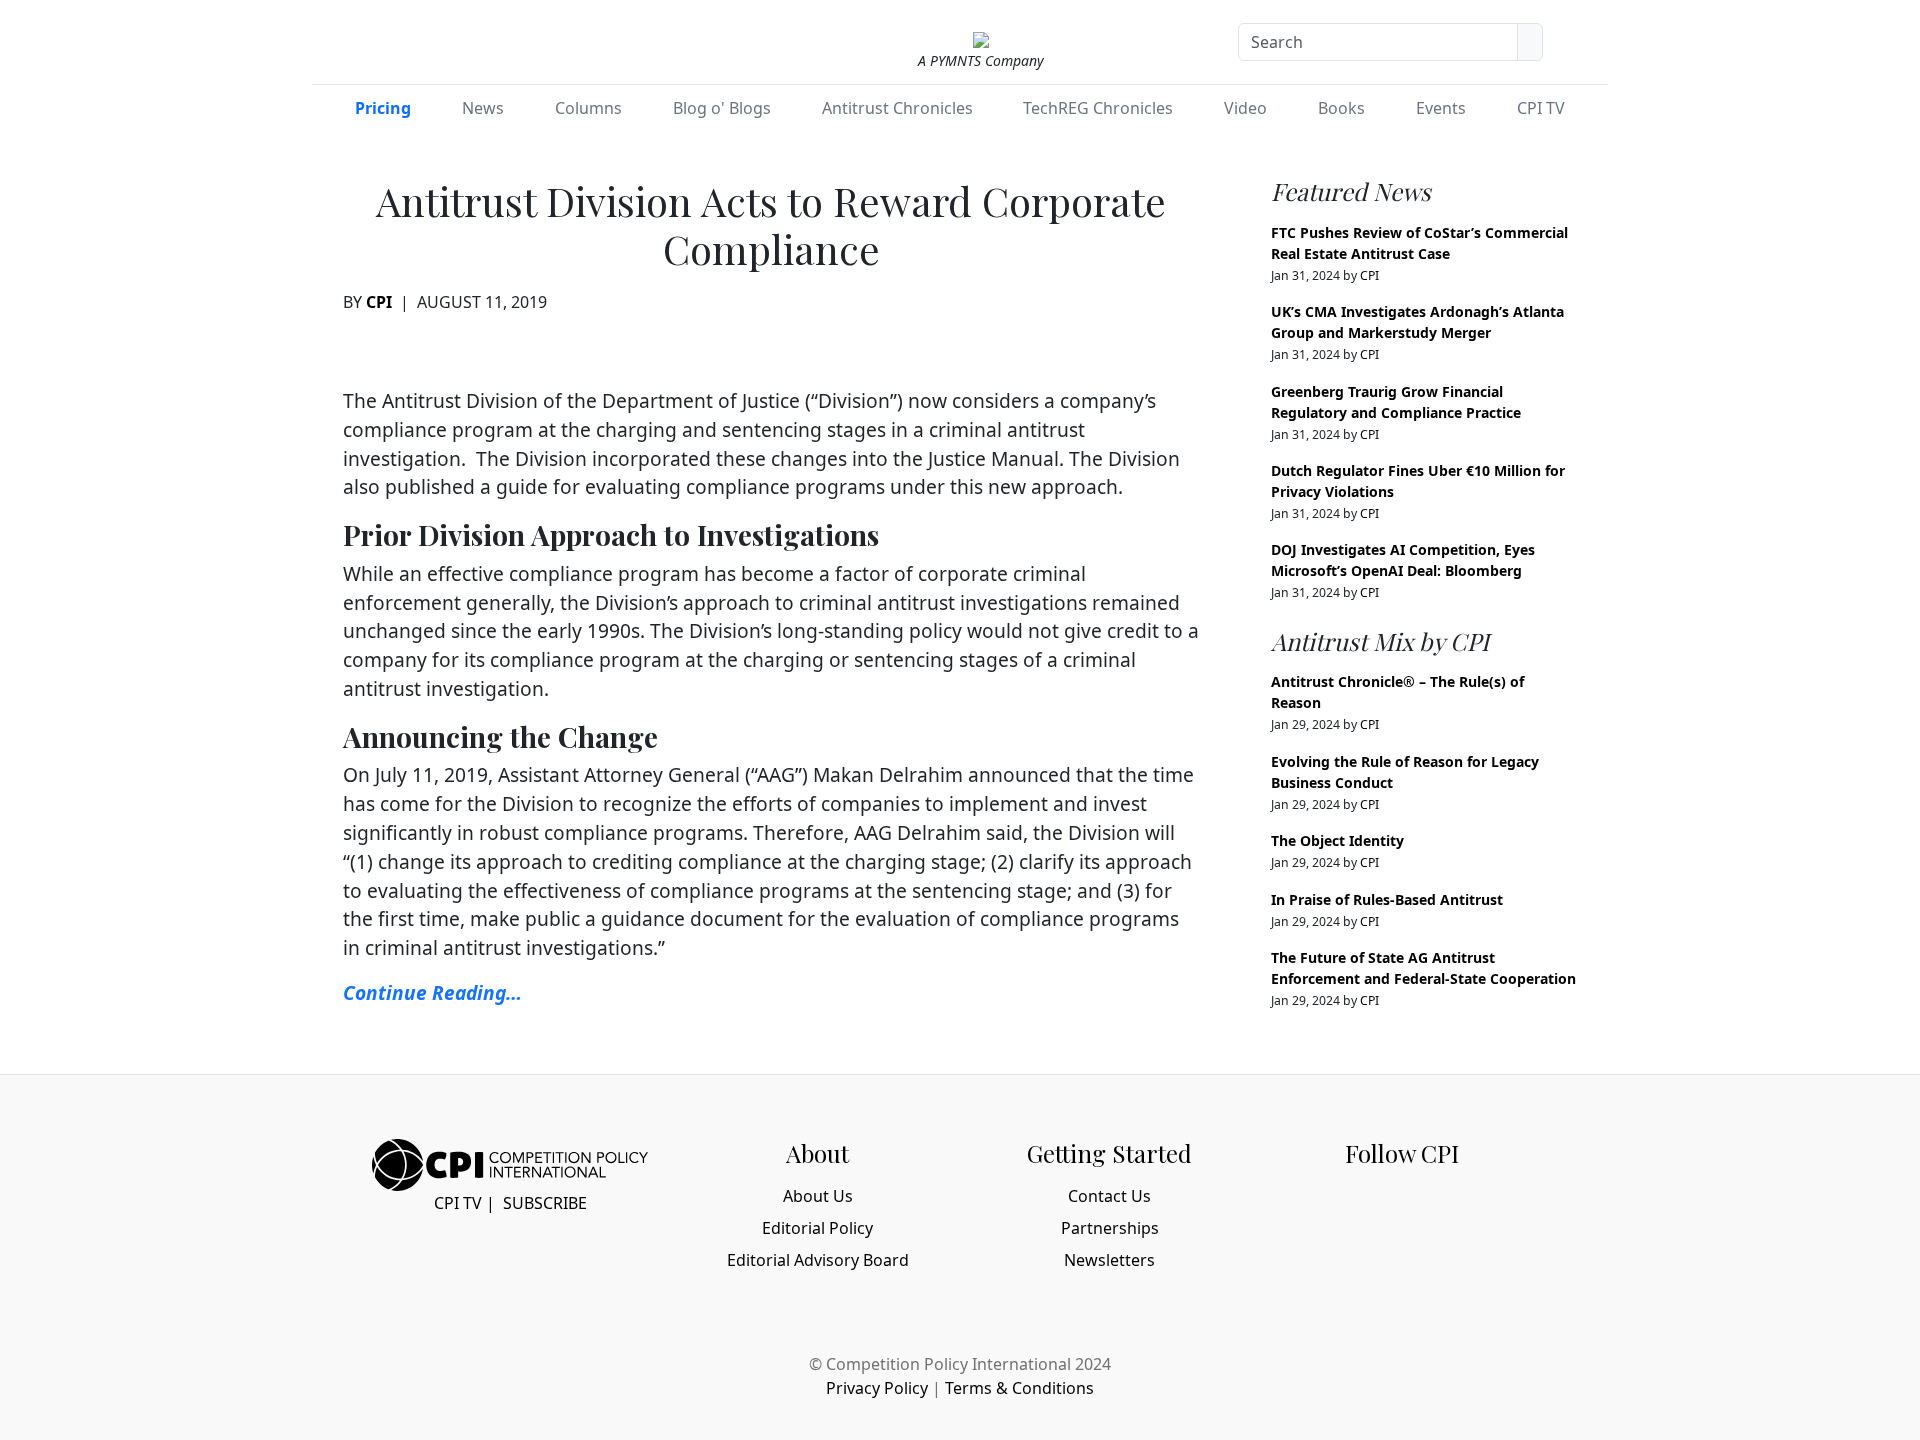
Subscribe (545, 1203)
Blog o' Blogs (722, 108)
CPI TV (1541, 108)
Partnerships (1110, 1228)
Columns (588, 108)
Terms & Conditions (1019, 1388)
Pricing (383, 108)
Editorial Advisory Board (818, 1260)
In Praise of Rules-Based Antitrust (1387, 899)
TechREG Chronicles (1098, 108)
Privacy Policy (877, 1388)
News (483, 108)
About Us (818, 1196)
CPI (379, 302)
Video (1245, 108)
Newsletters (1109, 1260)
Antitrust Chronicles (897, 108)
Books (1341, 108)
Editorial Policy (817, 1228)
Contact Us (1109, 1196)
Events (1441, 108)
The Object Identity (1337, 840)
